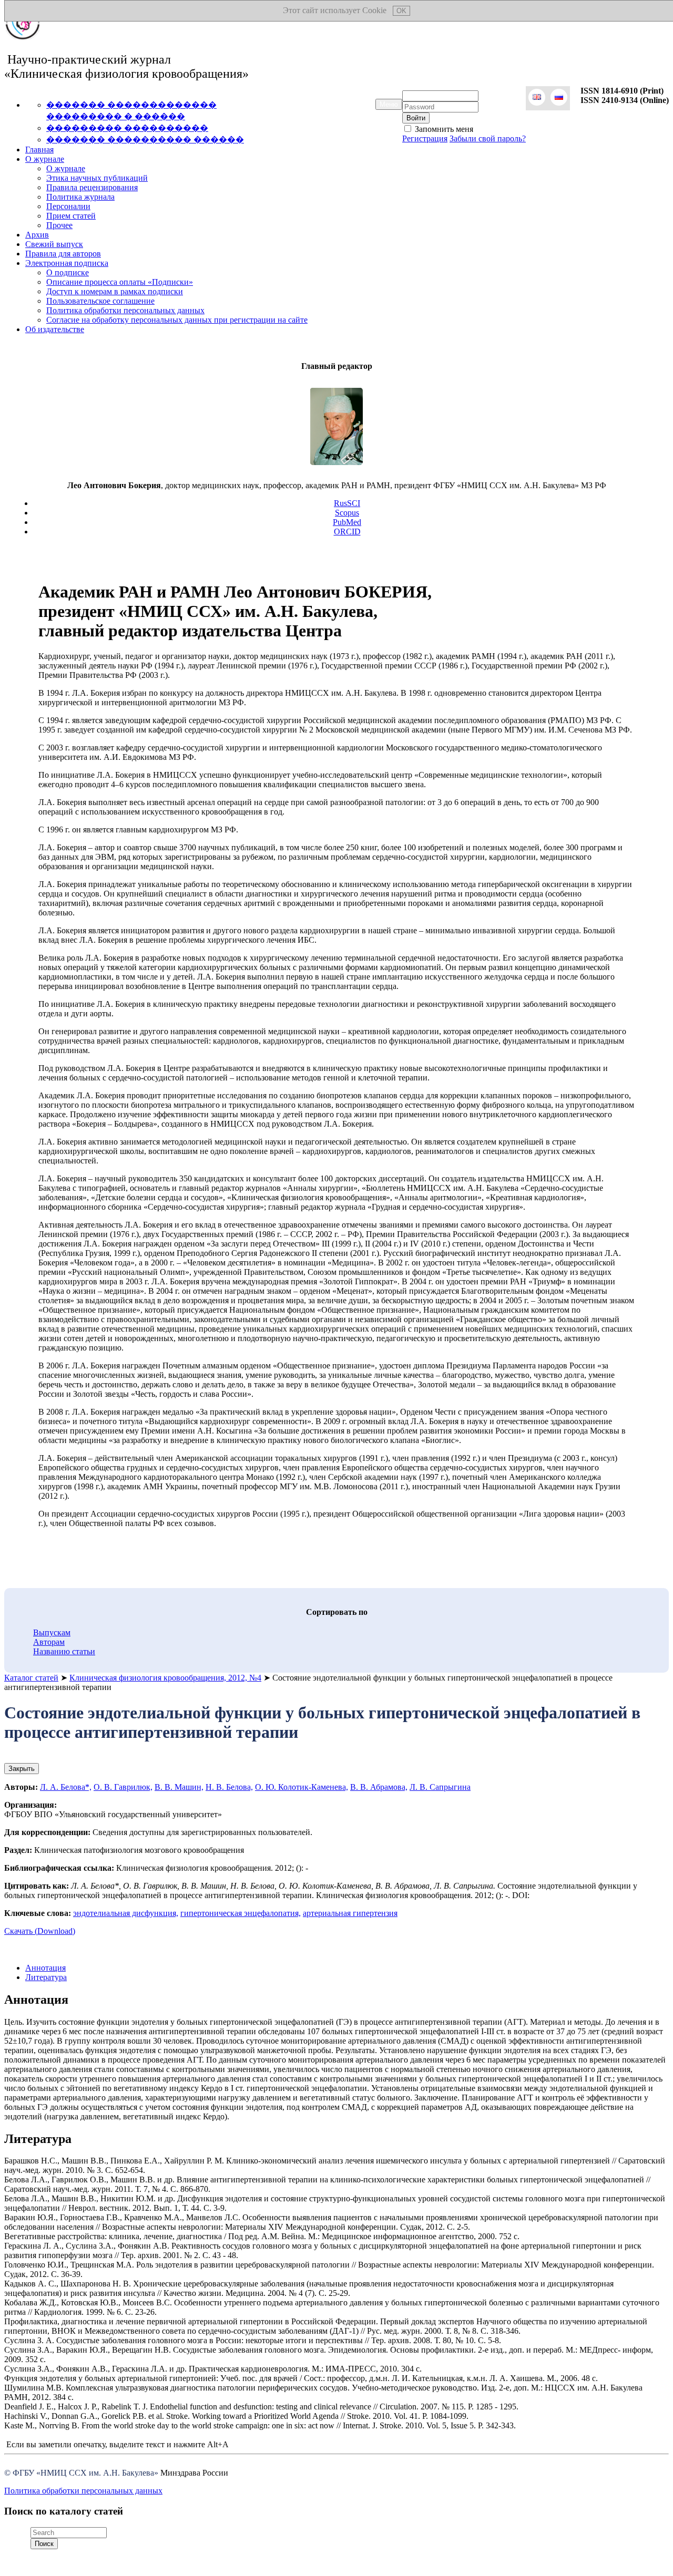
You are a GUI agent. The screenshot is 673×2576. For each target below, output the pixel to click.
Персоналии (68, 206)
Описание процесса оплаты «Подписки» (120, 282)
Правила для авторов (63, 254)
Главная (39, 150)
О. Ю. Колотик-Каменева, (302, 1787)
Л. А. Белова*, (66, 1787)
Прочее (59, 225)
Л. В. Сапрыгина (440, 1787)
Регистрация (425, 138)
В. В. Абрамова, (379, 1787)
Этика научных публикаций (97, 178)
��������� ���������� (127, 128)
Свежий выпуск (54, 244)
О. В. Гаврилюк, (123, 1787)
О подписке (68, 272)
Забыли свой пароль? (488, 138)
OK (401, 11)
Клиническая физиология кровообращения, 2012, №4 (165, 1678)
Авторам (49, 1642)
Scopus (347, 513)
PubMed (347, 522)
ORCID (347, 532)
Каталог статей (31, 1678)
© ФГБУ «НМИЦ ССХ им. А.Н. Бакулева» (81, 2473)
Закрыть (22, 1769)
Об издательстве (55, 329)
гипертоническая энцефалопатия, (241, 1913)
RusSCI (347, 503)
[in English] (537, 98)
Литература (46, 1977)
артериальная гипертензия (350, 1913)
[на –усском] (559, 98)
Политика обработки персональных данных (125, 310)
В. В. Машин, (179, 1787)
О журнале (45, 159)
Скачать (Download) (40, 1931)
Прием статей (71, 216)
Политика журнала (80, 197)
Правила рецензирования (92, 187)
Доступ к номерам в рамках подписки (115, 291)
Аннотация (45, 1968)
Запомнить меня (443, 129)
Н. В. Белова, (229, 1787)
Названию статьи (64, 1651)
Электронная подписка (67, 263)
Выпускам (52, 1632)
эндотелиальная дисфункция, (126, 1913)
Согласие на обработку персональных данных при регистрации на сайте (177, 320)
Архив (37, 235)
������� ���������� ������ (145, 140)
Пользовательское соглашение (100, 301)
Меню (389, 104)
